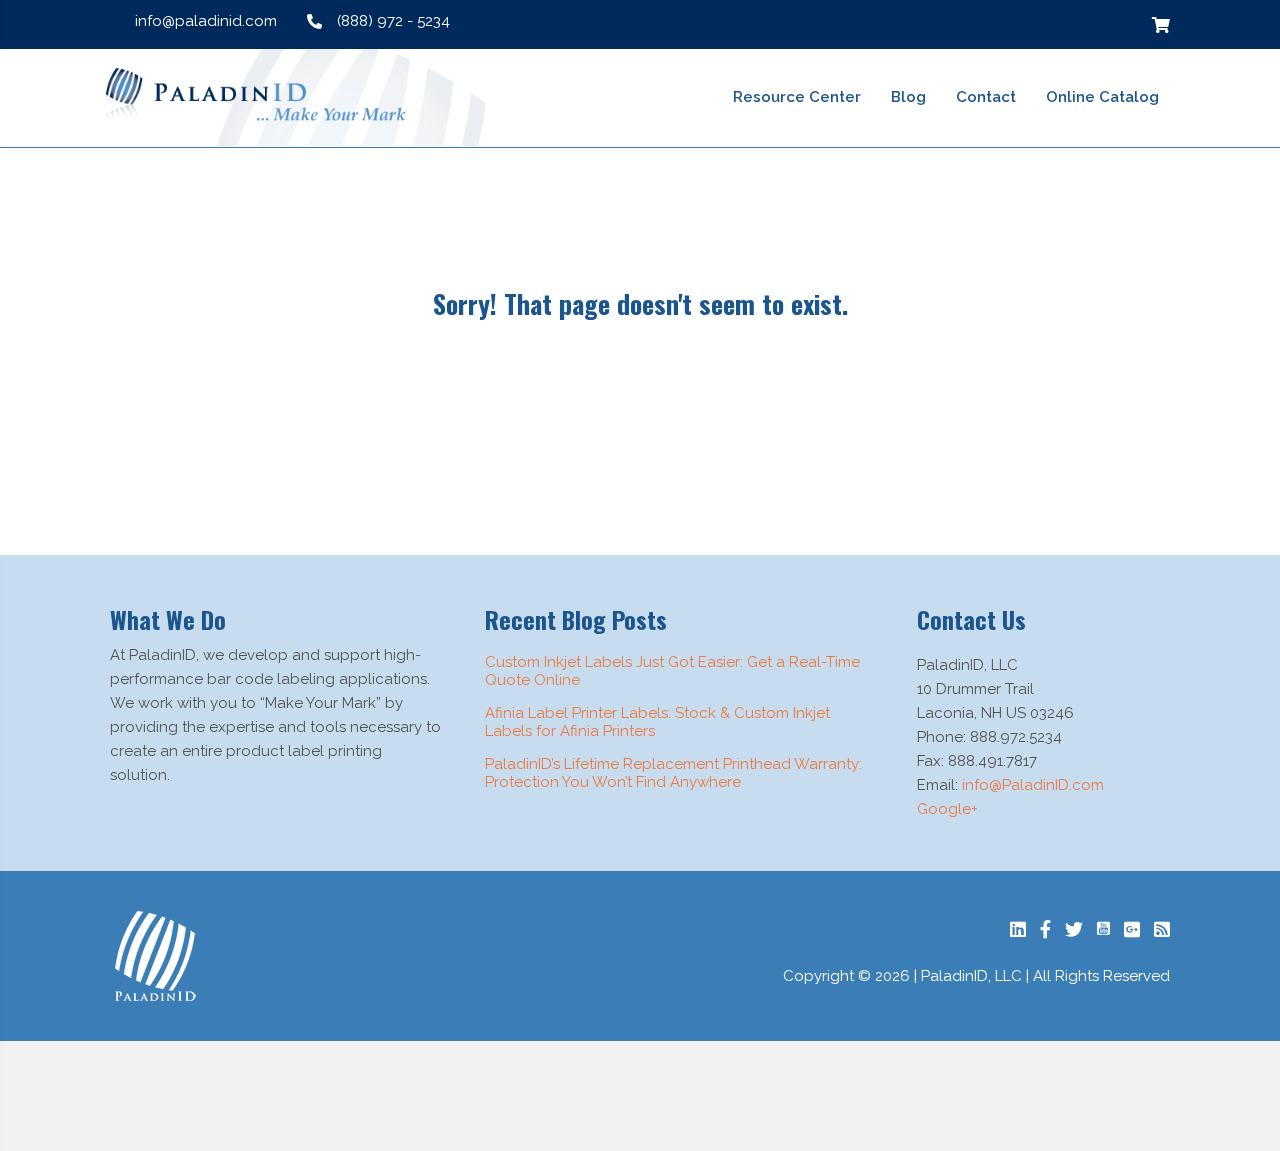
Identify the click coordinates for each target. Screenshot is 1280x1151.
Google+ (947, 809)
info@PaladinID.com (1033, 785)
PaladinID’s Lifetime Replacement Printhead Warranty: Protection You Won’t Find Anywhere (673, 773)
